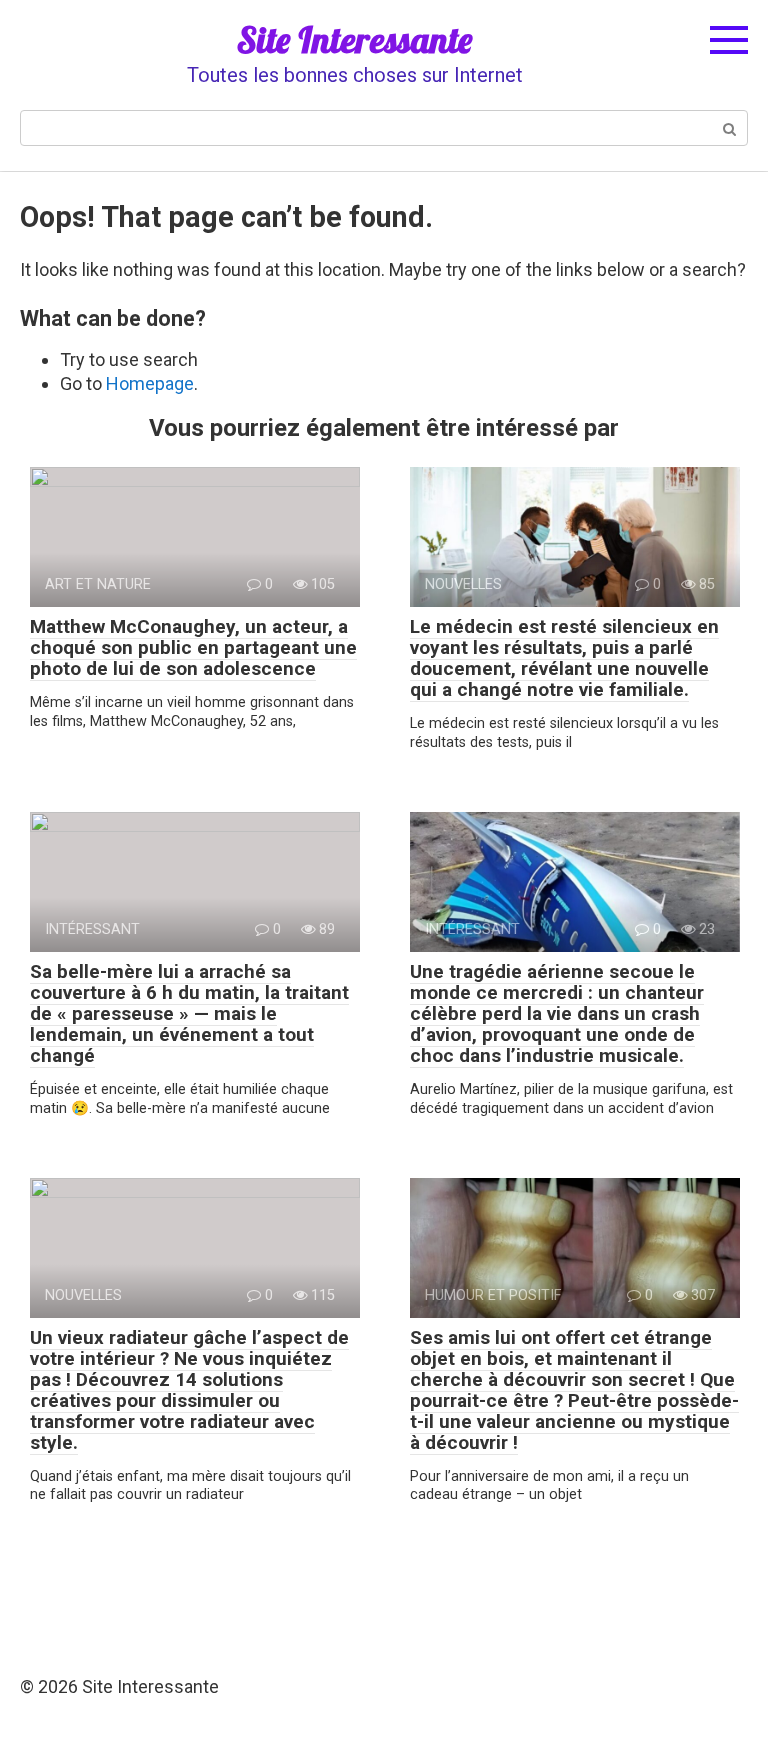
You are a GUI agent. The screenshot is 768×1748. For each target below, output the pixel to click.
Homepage (150, 383)
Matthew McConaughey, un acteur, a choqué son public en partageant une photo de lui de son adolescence (193, 647)
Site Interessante (354, 39)
